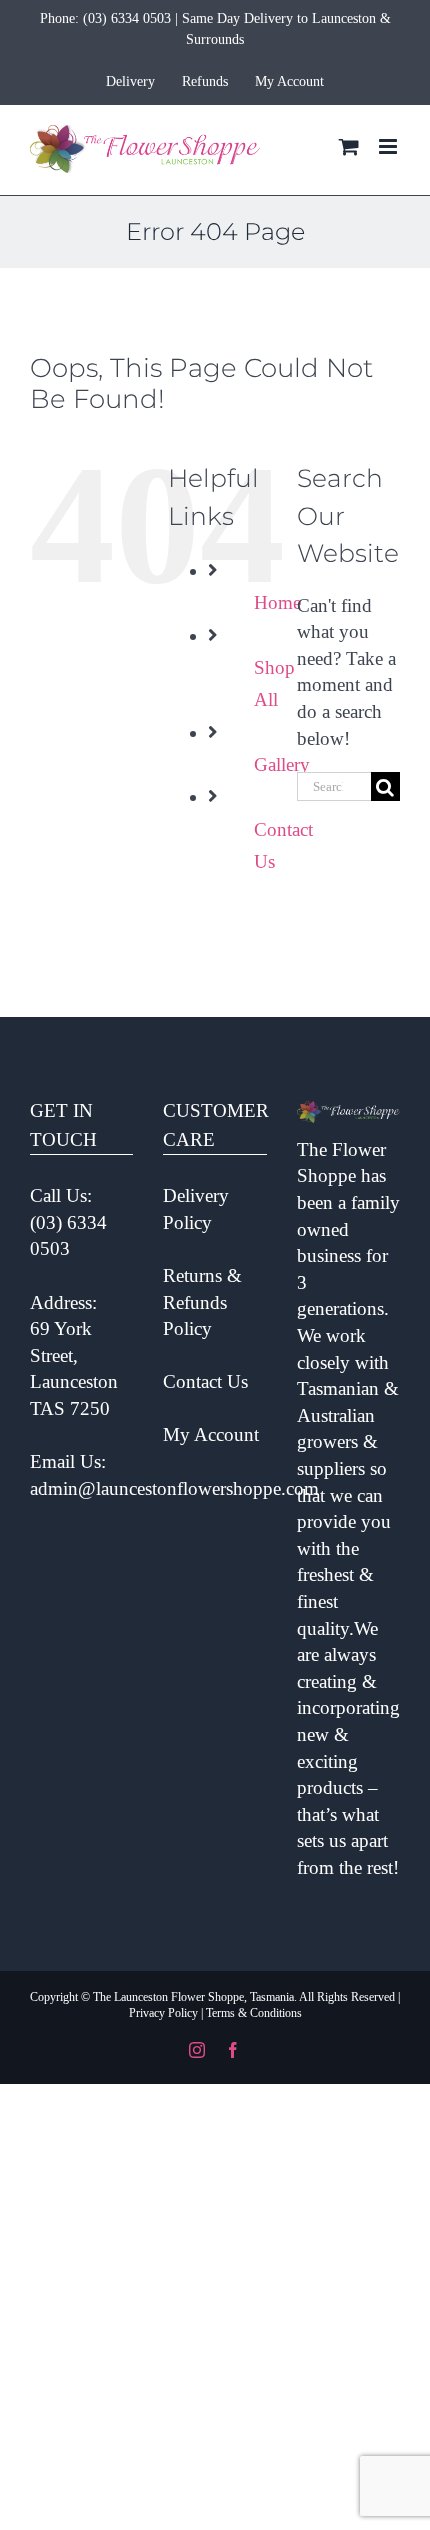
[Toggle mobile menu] (389, 146)
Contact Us (205, 1381)
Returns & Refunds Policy (202, 1302)
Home (277, 602)
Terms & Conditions (254, 2013)
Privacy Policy (163, 2013)
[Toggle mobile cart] (349, 146)
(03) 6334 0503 (127, 18)
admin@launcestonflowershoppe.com (174, 1488)
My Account (211, 1434)
